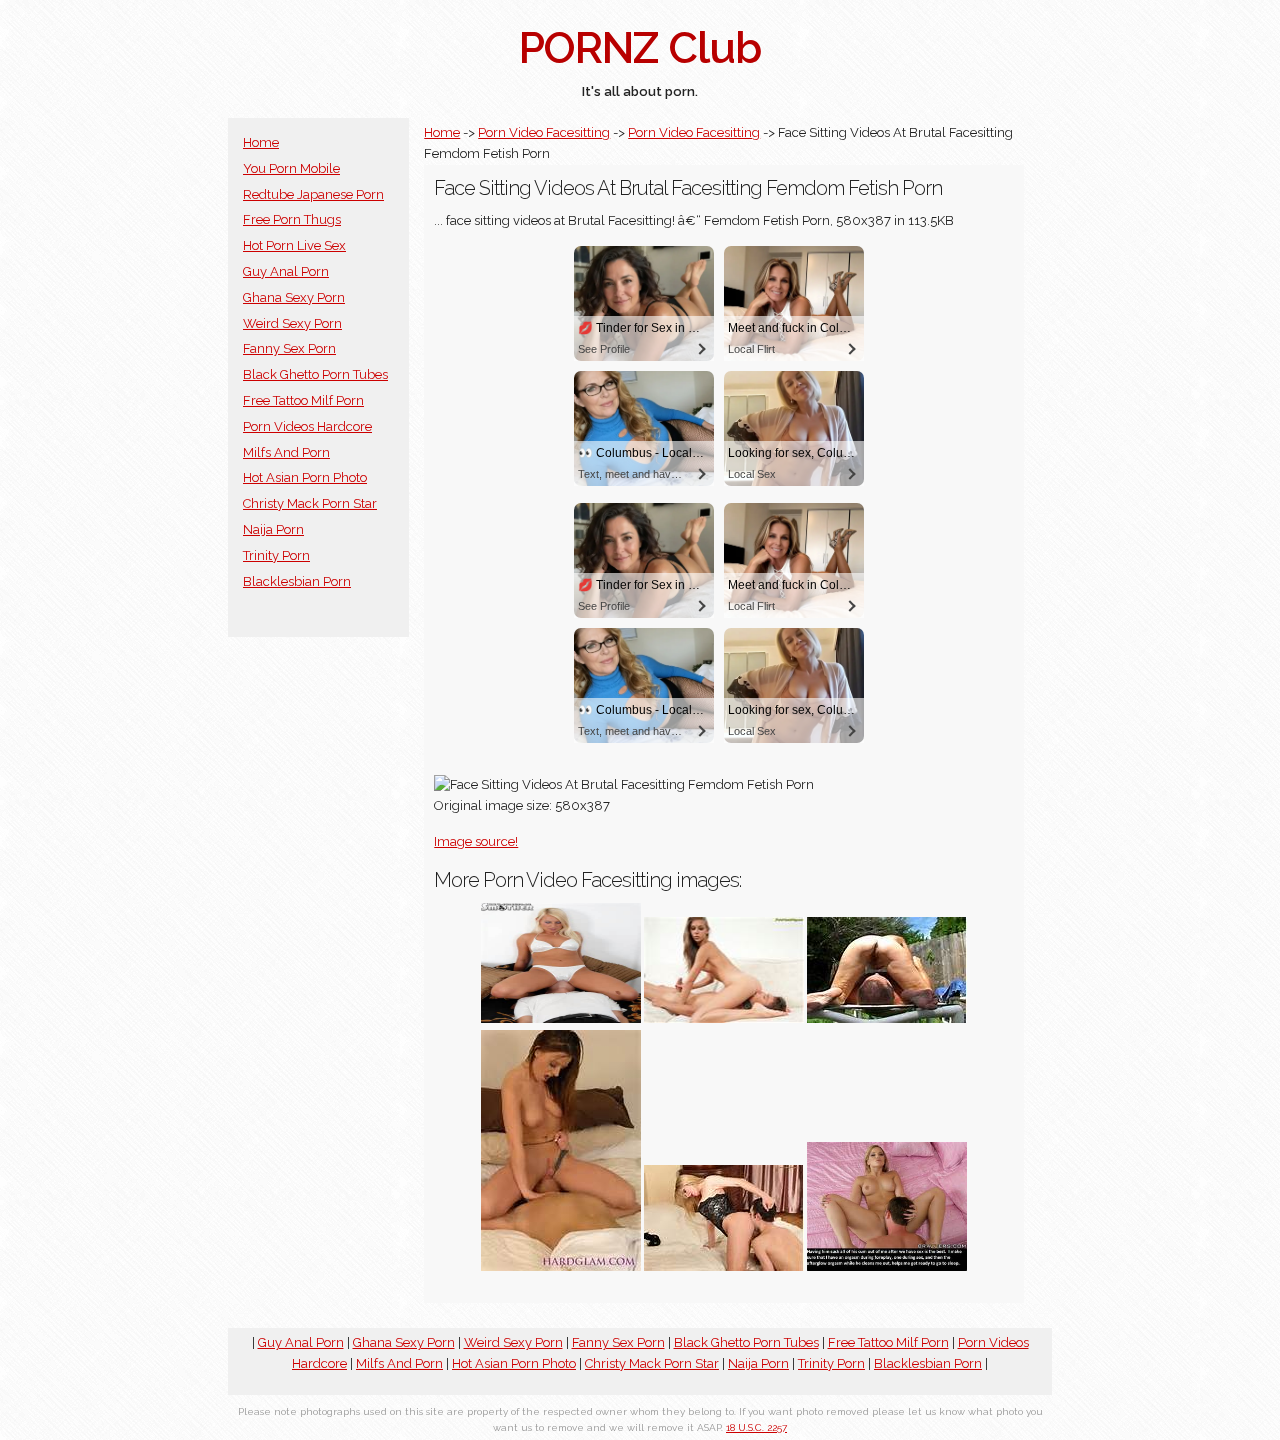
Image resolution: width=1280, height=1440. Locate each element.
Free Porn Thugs (292, 219)
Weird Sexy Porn (292, 323)
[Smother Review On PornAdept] (561, 1018)
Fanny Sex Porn (289, 348)
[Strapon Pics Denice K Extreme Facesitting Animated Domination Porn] (561, 1266)
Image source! (476, 841)
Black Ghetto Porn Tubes (315, 374)
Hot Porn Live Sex (294, 245)
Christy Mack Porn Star (310, 503)
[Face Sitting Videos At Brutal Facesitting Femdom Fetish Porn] (724, 1266)
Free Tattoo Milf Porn (303, 400)
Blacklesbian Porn (297, 581)
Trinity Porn (276, 555)
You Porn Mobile (291, 168)
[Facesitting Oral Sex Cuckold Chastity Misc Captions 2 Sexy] (887, 1266)
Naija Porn (273, 529)
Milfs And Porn (286, 452)
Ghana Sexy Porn (294, 297)
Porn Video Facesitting (544, 132)
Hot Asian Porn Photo (305, 477)
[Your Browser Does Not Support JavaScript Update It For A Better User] (887, 1018)
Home (261, 142)
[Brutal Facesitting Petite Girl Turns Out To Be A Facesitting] (724, 1018)
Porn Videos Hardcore (307, 426)
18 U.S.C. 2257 (756, 1427)
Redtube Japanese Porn (313, 194)
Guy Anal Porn (286, 271)
